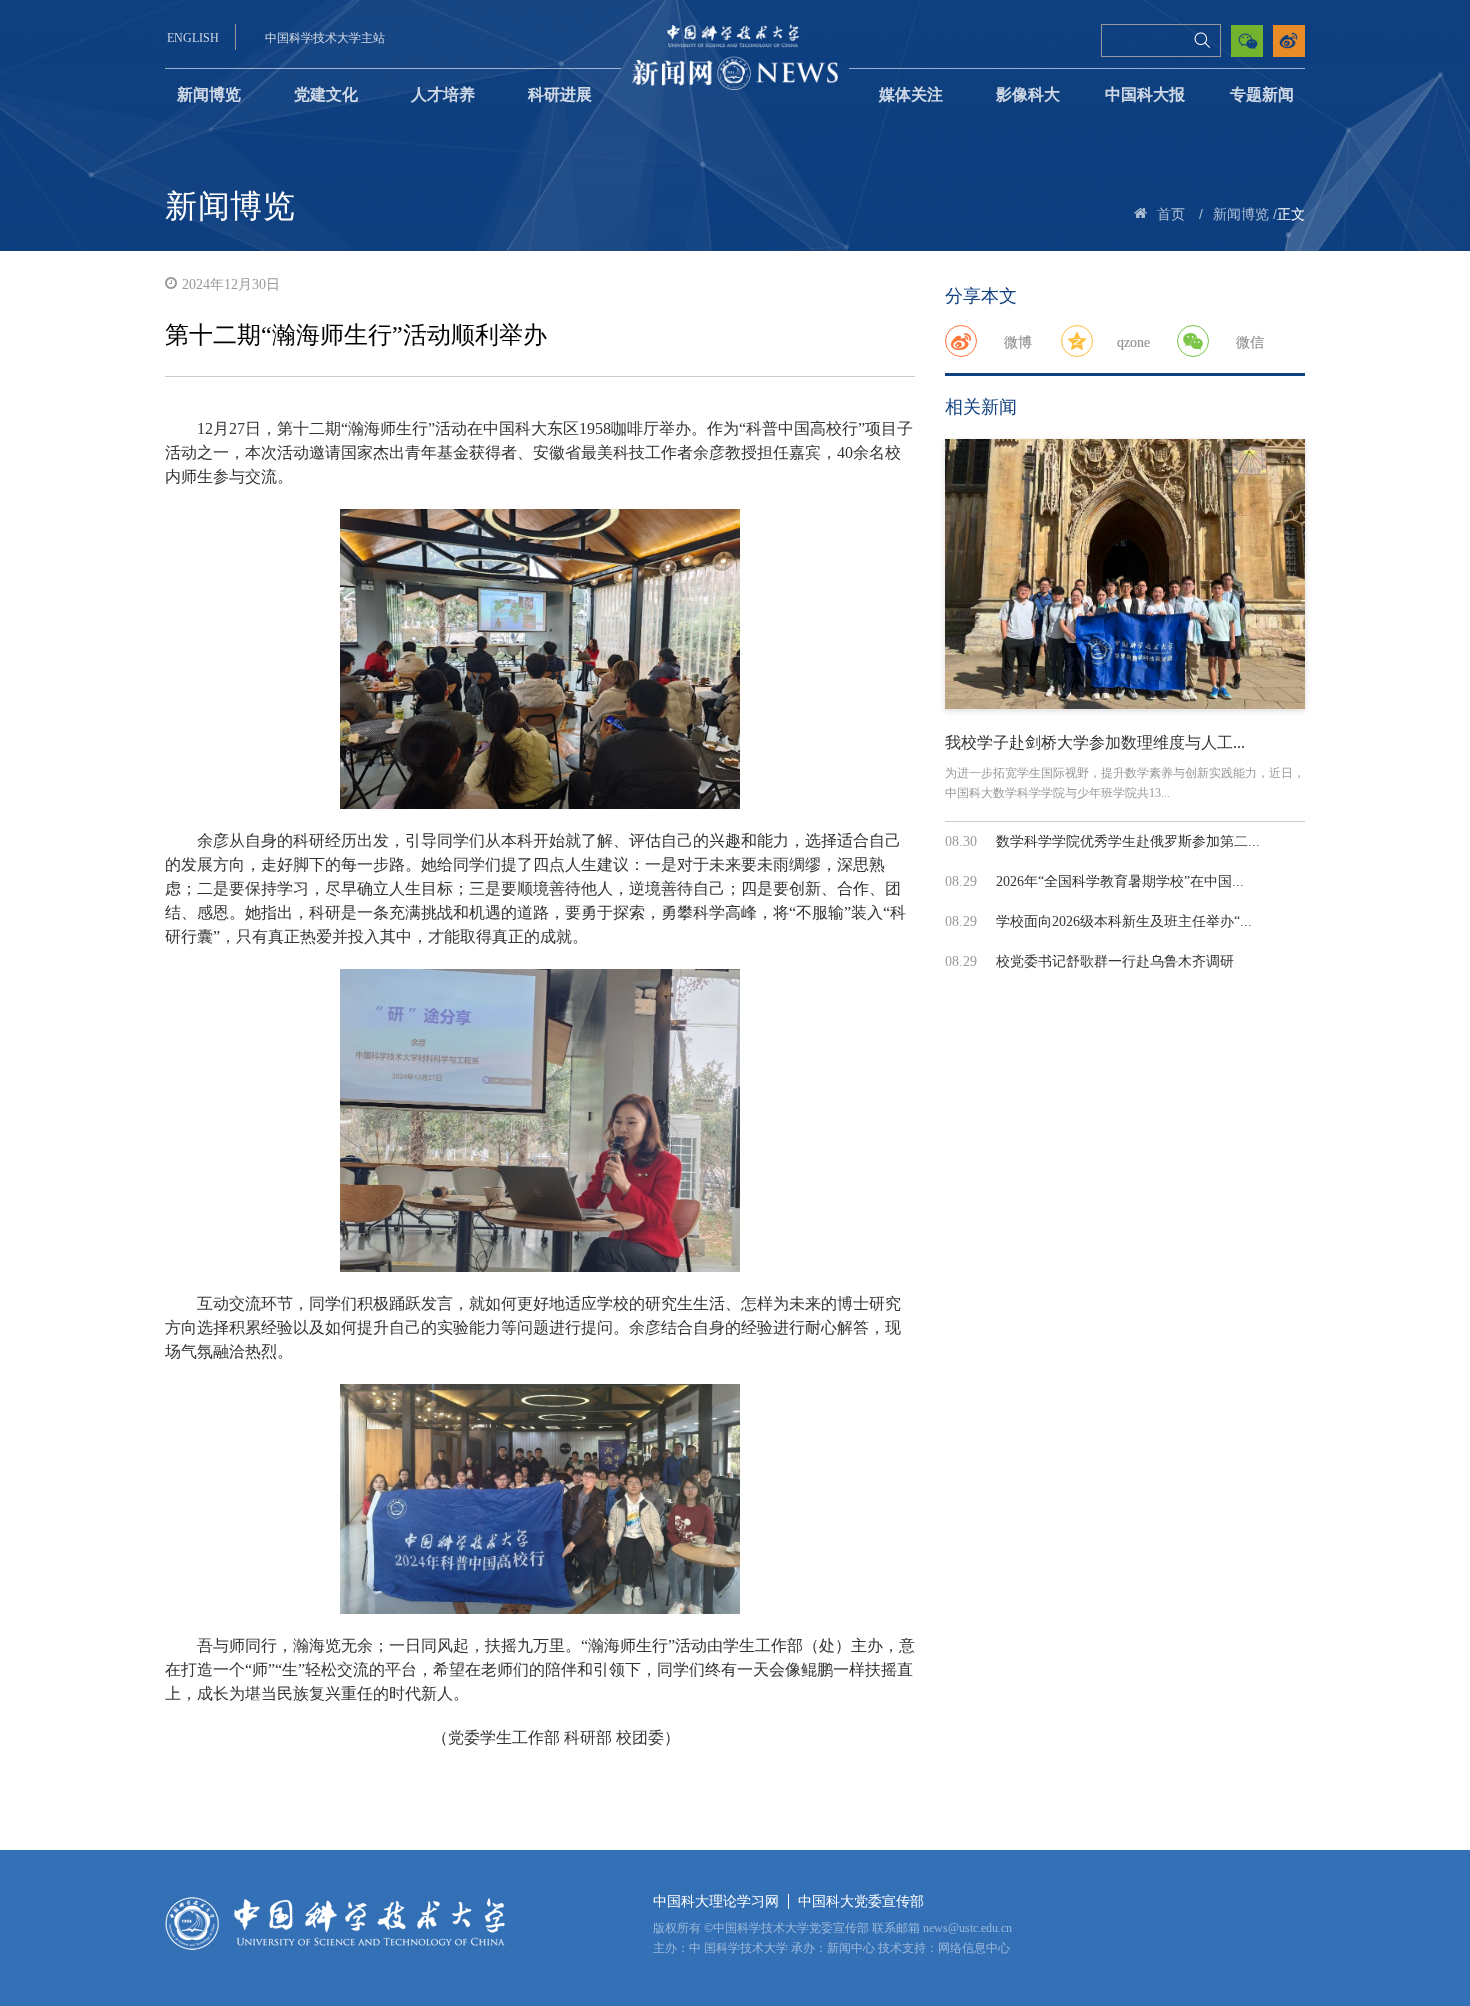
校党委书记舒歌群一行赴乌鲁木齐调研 (1115, 961)
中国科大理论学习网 (716, 1901)
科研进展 (560, 94)
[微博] (961, 341)
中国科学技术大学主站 (325, 38)
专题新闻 (1262, 94)
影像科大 (1028, 94)
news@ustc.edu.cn (967, 1928)
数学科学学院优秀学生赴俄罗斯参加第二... (1128, 841)
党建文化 (326, 94)
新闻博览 (209, 94)
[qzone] (1077, 341)
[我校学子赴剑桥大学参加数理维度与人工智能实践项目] (1125, 574)
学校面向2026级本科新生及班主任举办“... (1124, 921)
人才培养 (443, 94)
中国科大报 (1145, 94)
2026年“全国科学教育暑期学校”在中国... (1120, 881)
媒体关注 (911, 94)
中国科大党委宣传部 (861, 1901)
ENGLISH (193, 38)
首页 (1171, 214)
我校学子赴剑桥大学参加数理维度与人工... (1095, 742)
